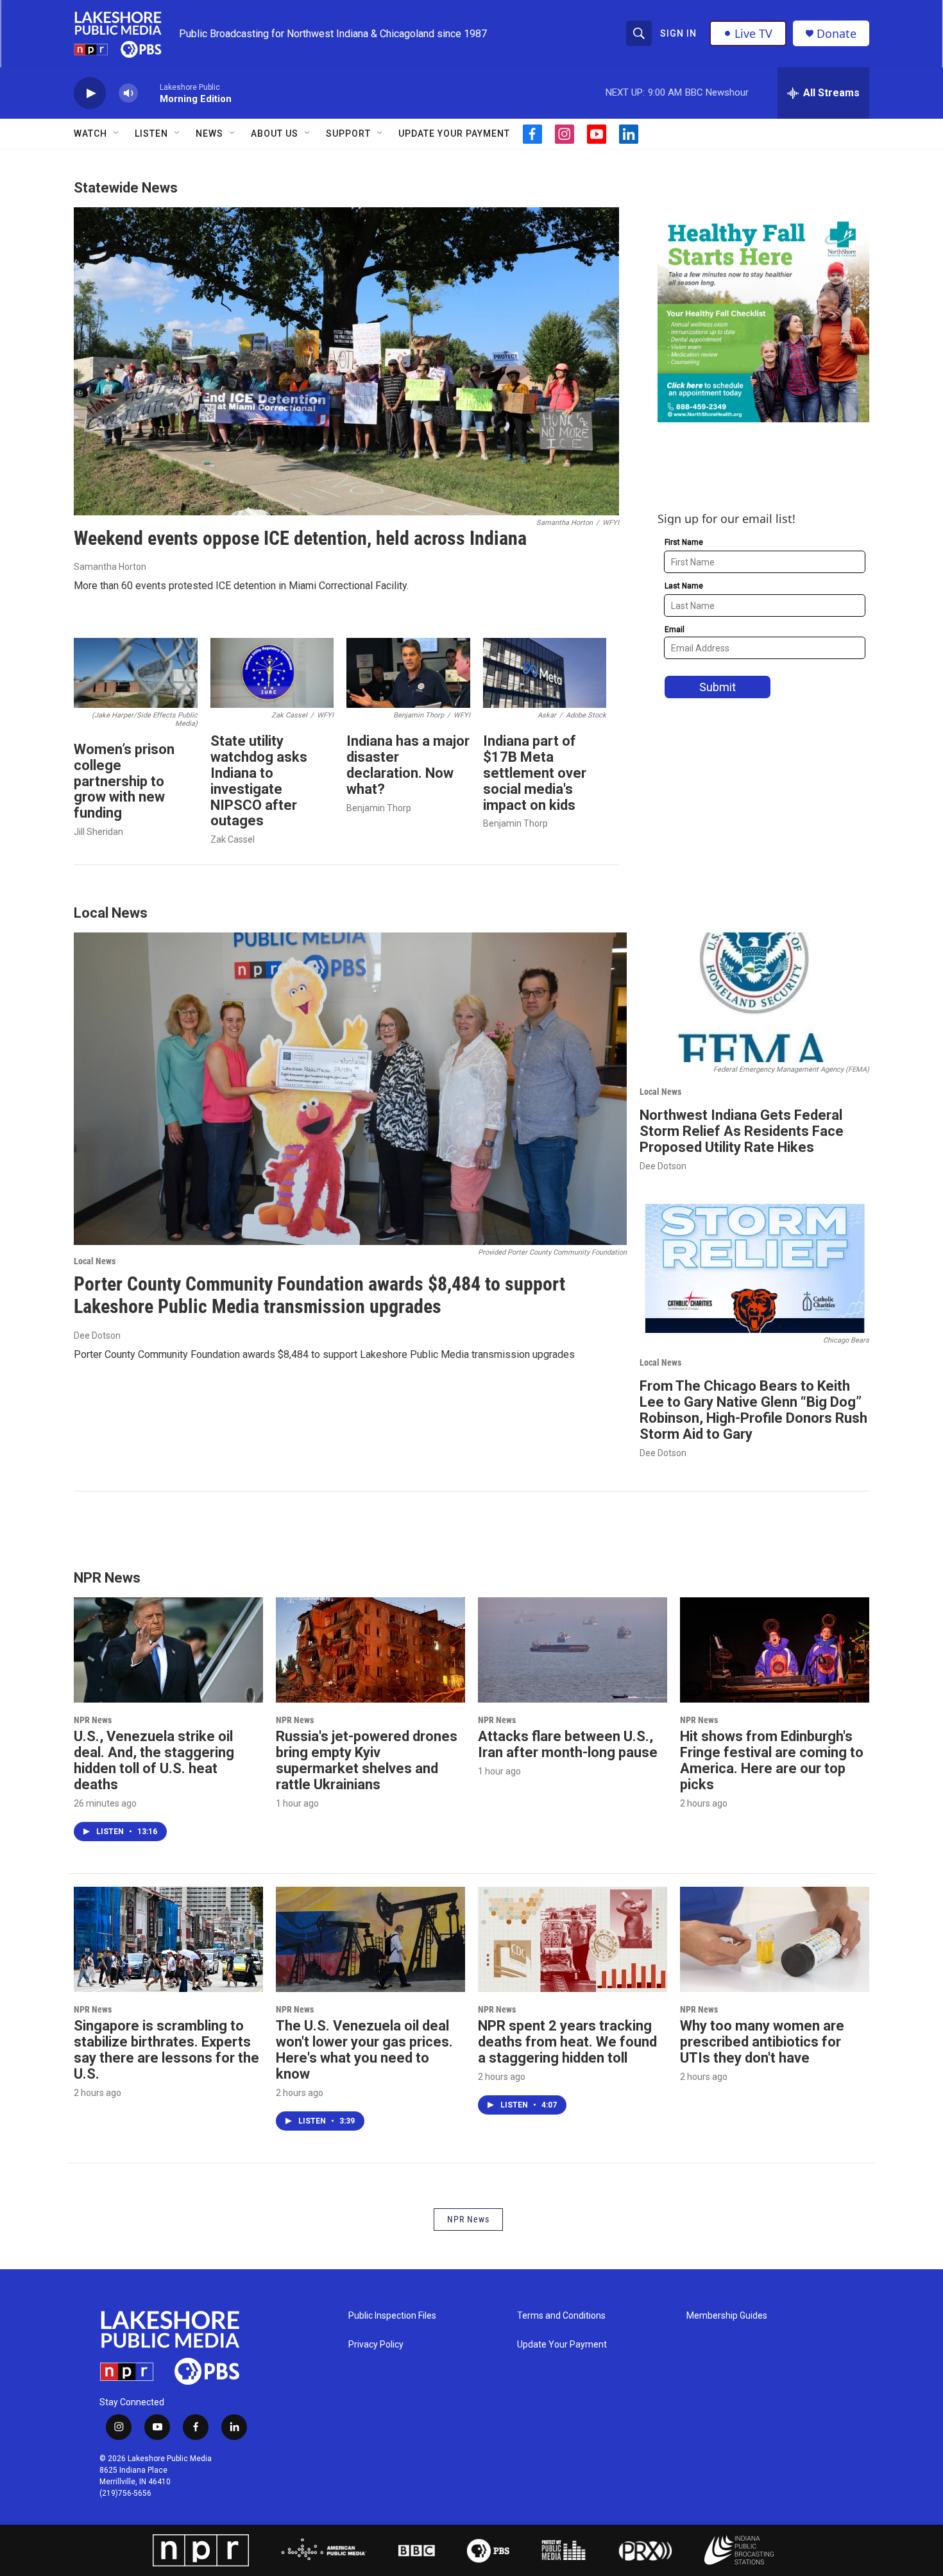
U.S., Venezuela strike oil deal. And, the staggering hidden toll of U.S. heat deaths (154, 1760)
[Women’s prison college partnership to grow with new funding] (136, 673)
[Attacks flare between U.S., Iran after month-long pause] (573, 1650)
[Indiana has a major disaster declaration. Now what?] (408, 673)
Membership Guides (727, 2316)
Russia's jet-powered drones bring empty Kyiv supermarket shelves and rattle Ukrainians (367, 1760)
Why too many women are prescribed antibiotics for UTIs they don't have (762, 2042)
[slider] (149, 93)
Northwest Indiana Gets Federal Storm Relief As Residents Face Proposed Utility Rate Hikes (742, 1131)
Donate (837, 34)
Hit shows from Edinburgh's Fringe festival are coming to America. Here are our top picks (772, 1760)
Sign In (678, 33)
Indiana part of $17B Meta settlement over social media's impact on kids (535, 773)
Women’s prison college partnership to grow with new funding (124, 781)
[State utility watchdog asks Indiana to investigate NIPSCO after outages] (272, 673)
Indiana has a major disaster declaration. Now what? (408, 765)
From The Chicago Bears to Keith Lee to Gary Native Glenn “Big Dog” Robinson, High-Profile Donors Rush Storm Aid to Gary (753, 1410)
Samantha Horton (110, 567)
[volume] (128, 93)
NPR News (93, 1720)
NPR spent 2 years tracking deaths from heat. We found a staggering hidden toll (567, 2042)
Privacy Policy (376, 2345)
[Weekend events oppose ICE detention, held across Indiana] (346, 361)
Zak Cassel (233, 839)
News (209, 133)
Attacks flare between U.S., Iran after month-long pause (568, 1744)
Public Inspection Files (392, 2316)
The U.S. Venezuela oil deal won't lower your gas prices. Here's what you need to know (364, 2050)
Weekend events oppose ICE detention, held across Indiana (300, 538)
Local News (95, 1261)
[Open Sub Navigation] (117, 133)
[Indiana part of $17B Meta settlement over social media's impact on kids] (545, 673)
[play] (90, 93)
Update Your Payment (454, 133)
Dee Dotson (97, 1335)
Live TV (753, 33)
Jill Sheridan (98, 832)
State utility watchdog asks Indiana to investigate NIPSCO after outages (259, 781)
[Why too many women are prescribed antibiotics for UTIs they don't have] (775, 1939)
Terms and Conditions (561, 2316)
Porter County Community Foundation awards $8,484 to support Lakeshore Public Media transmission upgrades (319, 1295)
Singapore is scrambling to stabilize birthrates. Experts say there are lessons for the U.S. (166, 2050)
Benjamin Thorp (379, 808)
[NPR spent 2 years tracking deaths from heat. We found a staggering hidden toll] (573, 1939)
